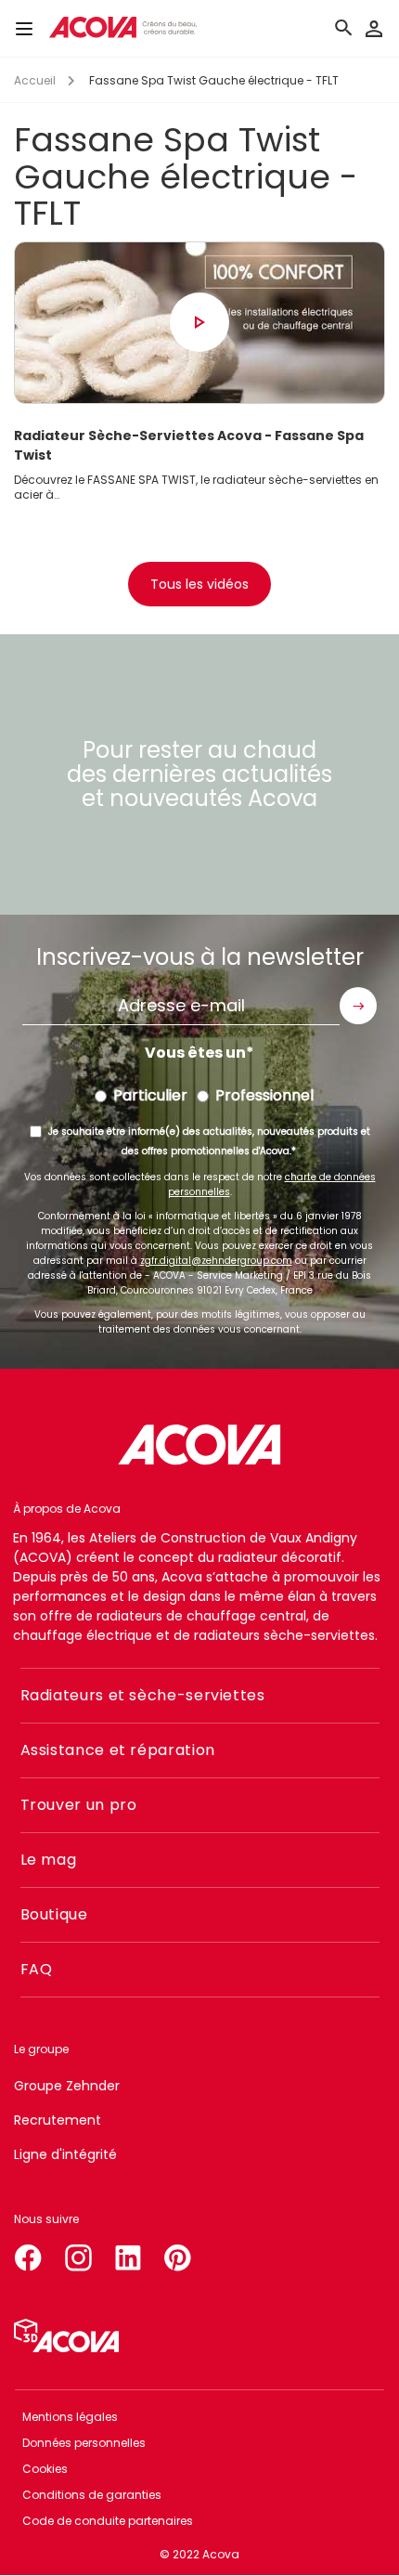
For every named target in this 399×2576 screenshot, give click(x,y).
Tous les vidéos (199, 584)
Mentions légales (70, 2417)
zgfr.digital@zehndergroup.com (216, 1261)
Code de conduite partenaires (108, 2521)
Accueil (35, 80)
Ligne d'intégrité (65, 2154)
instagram (78, 2254)
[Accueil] (122, 27)
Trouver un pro (79, 1805)
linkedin (128, 2254)
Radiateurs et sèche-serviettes (143, 1695)
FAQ (37, 1969)
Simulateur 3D (66, 2335)
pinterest (178, 2254)
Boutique (54, 1914)
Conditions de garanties (92, 2495)
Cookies (45, 2469)
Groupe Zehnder (67, 2086)
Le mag (49, 1860)
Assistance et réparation (118, 1750)
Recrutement (58, 2120)
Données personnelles (84, 2443)
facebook (28, 2254)
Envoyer (358, 1006)
